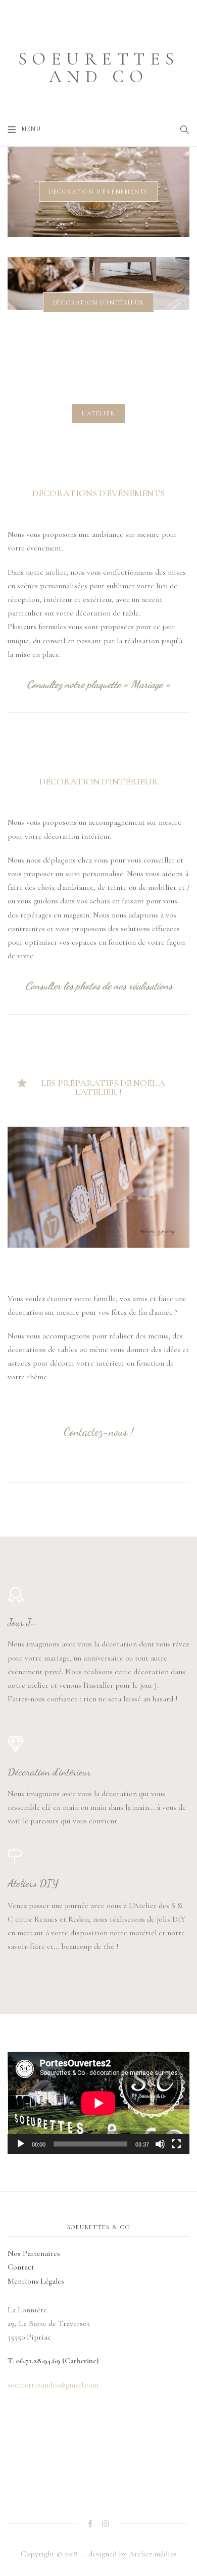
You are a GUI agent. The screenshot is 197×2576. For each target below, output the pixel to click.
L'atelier (98, 413)
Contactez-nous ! (98, 1431)
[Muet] (160, 2144)
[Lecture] (21, 2144)
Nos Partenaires (34, 2253)
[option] (98, 192)
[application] (98, 2103)
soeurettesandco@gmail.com (53, 2385)
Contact (21, 2267)
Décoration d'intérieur (99, 302)
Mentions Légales (36, 2281)
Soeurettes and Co (99, 68)
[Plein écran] (176, 2144)
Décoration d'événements (98, 192)
